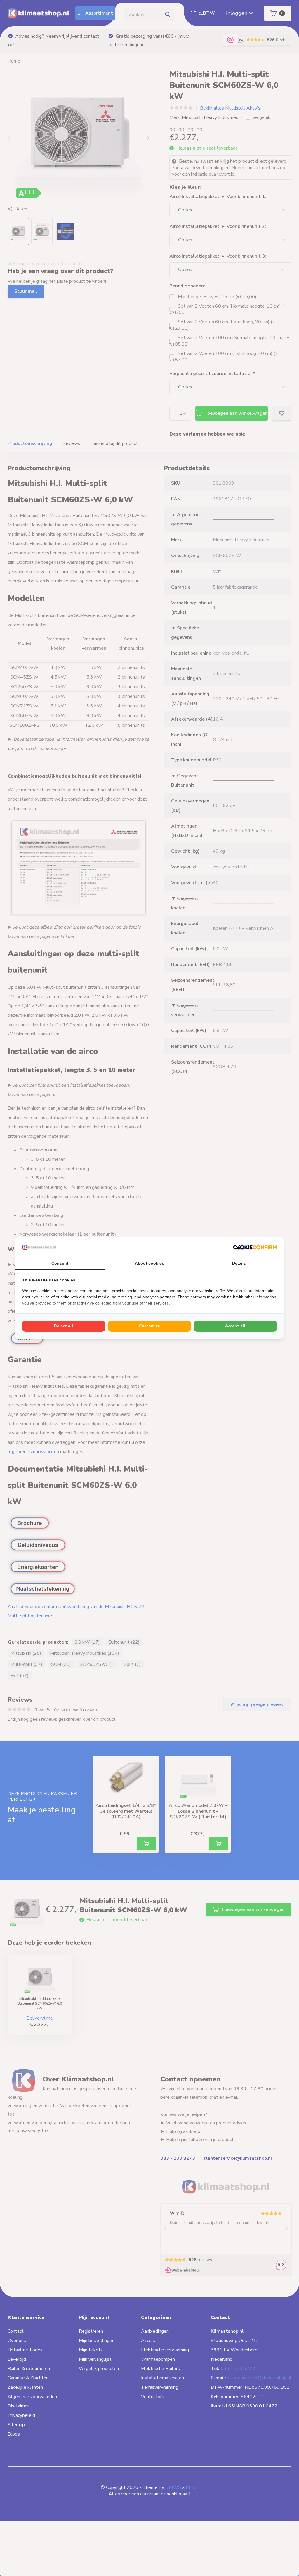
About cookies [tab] (149, 1263)
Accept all (235, 1326)
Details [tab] (239, 1263)
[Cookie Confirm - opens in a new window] (255, 1247)
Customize (149, 1326)
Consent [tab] (60, 1263)
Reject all (64, 1326)
